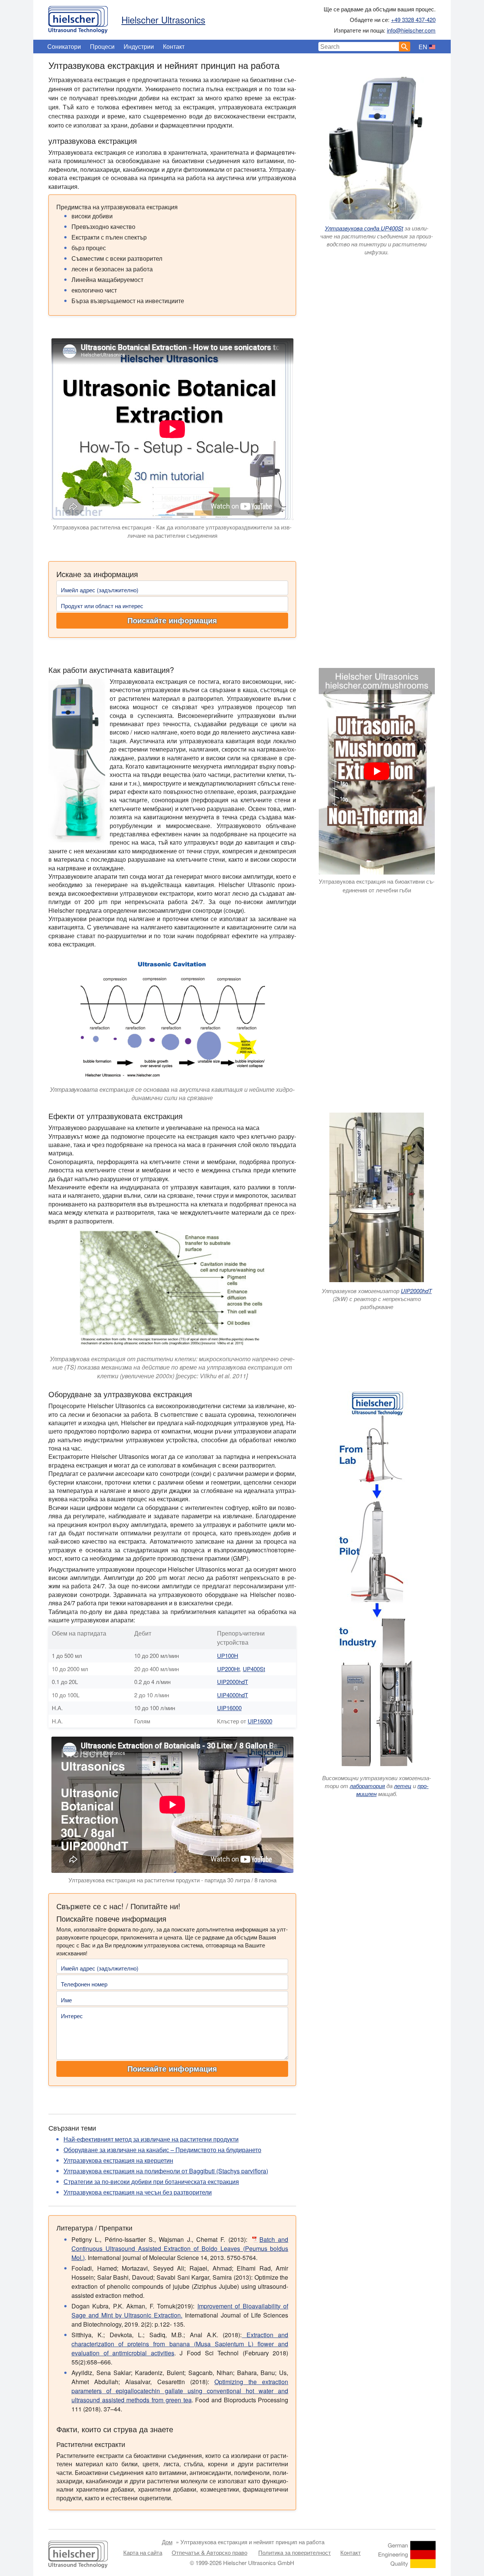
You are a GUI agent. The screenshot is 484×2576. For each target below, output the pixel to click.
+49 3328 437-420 (413, 19)
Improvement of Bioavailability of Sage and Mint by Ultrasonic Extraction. (180, 2311)
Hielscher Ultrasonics (163, 19)
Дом (167, 2542)
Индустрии (139, 46)
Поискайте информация (172, 621)
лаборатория (367, 1786)
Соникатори (64, 46)
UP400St (254, 1669)
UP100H (228, 1655)
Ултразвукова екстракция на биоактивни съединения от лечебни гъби (377, 886)
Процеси (102, 46)
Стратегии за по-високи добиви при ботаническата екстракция (151, 2181)
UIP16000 (229, 1708)
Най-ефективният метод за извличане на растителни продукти (151, 2139)
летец (403, 1786)
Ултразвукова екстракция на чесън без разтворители (138, 2192)
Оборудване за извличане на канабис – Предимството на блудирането (162, 2150)
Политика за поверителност (295, 2552)
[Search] (405, 47)
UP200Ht (228, 1669)
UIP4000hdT (233, 1695)
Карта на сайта (143, 2552)
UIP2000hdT (416, 1291)
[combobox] (359, 47)
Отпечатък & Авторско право (209, 2552)
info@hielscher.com (411, 30)
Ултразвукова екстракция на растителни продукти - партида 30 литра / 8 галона (172, 1880)
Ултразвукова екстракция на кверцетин (118, 2160)
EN (423, 47)
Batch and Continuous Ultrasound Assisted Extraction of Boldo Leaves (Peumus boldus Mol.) (180, 2248)
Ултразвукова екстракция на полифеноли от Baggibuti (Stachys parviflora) (166, 2171)
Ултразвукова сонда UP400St (364, 228)
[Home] (78, 18)
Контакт (174, 46)
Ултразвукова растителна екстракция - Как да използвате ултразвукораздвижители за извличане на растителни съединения (172, 531)
